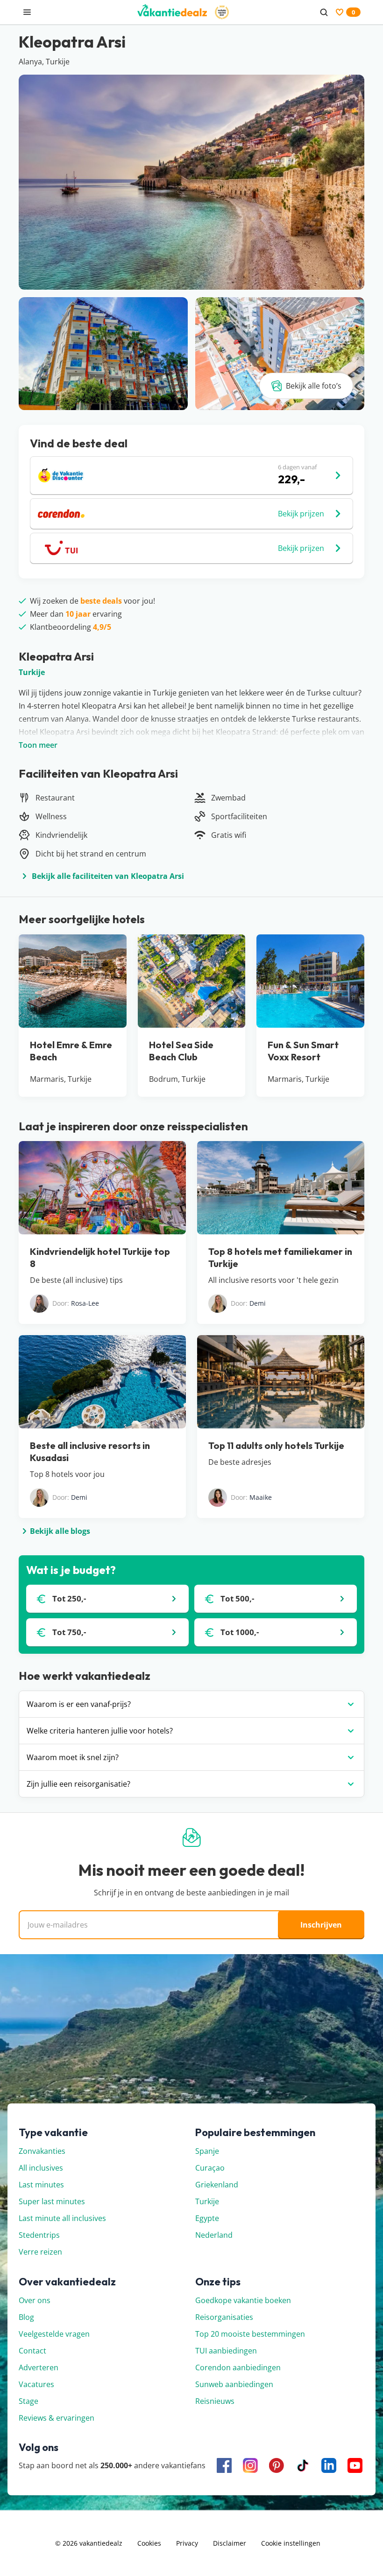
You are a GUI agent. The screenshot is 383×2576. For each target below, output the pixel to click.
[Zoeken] (324, 12)
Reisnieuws (215, 2401)
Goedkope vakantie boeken (243, 2300)
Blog (26, 2317)
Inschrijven (321, 1925)
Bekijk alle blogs (60, 1531)
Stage (28, 2401)
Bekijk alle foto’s (314, 386)
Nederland (214, 2235)
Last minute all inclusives (62, 2218)
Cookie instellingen (291, 2543)
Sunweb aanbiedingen (234, 2384)
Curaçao (210, 2168)
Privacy (187, 2543)
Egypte (207, 2218)
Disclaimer (230, 2543)
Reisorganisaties (224, 2317)
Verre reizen (40, 2252)
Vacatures (36, 2384)
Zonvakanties (42, 2151)
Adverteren (39, 2367)
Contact (32, 2351)
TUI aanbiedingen (226, 2351)
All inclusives (41, 2168)
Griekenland (217, 2185)
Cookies (149, 2543)
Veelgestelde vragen (54, 2334)
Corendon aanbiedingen (238, 2367)
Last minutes (41, 2185)
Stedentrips (39, 2235)
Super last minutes (52, 2201)
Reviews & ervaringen (57, 2418)
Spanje (207, 2151)
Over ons (35, 2300)
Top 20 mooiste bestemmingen (250, 2334)
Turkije (32, 672)
